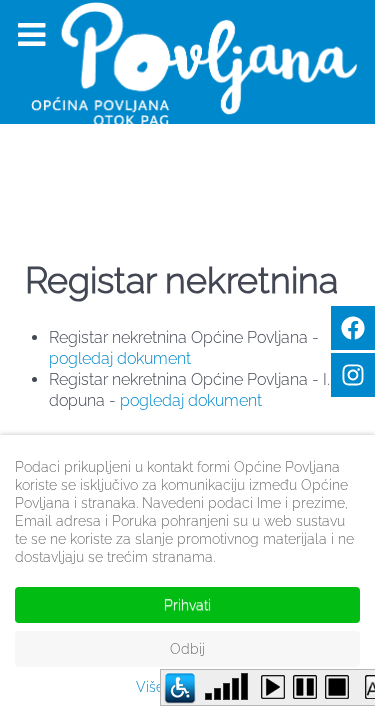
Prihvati (187, 605)
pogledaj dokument (120, 358)
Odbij (187, 649)
